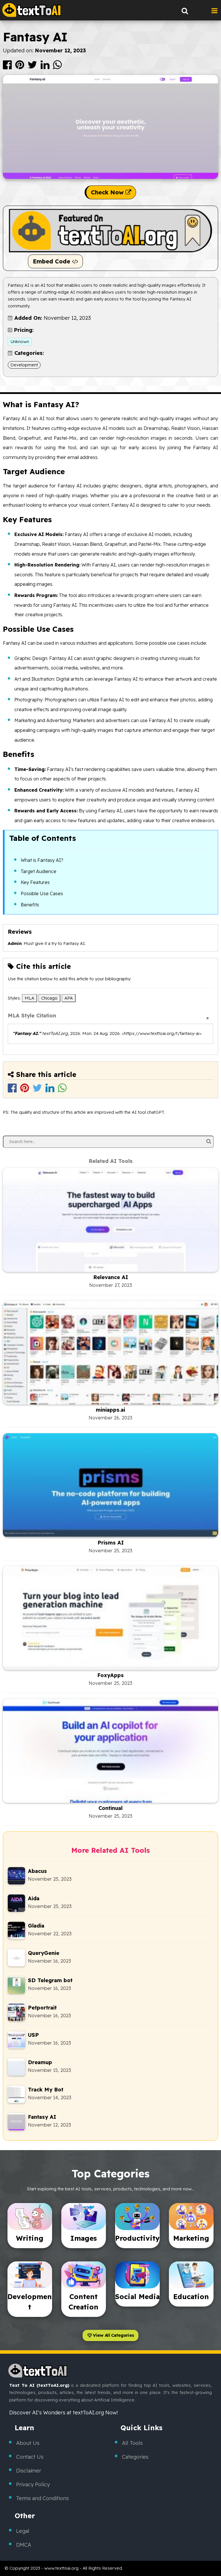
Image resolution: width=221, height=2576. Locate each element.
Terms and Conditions (42, 2498)
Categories (135, 2457)
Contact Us (30, 2457)
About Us (28, 2443)
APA (69, 998)
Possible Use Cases (42, 893)
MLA (29, 998)
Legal (23, 2531)
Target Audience (39, 871)
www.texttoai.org (61, 2568)
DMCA (24, 2545)
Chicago (49, 998)
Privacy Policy (33, 2484)
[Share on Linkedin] (46, 67)
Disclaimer (29, 2471)
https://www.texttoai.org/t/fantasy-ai (162, 1033)
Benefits (30, 905)
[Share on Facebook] (8, 67)
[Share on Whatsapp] (57, 67)
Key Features (35, 882)
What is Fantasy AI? (42, 860)
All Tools (132, 2443)
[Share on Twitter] (33, 67)
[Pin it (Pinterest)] (20, 67)
